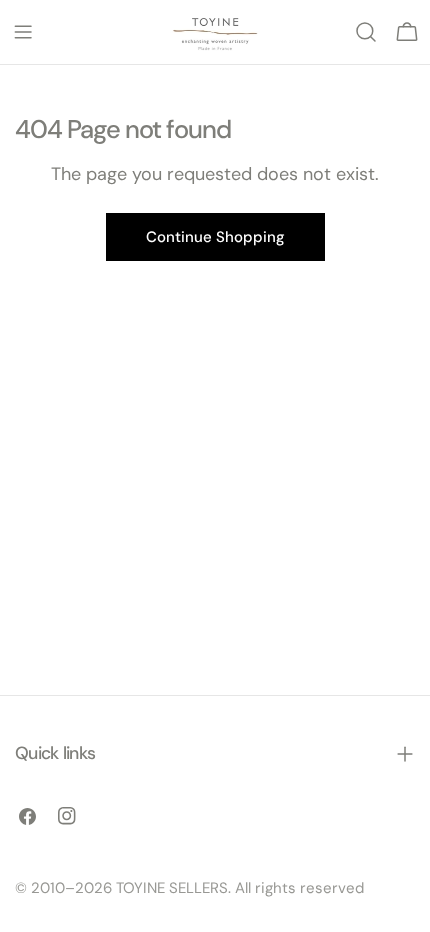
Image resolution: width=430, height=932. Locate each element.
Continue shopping (215, 237)
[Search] (366, 32)
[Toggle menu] (23, 32)
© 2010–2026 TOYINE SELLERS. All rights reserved (189, 888)
